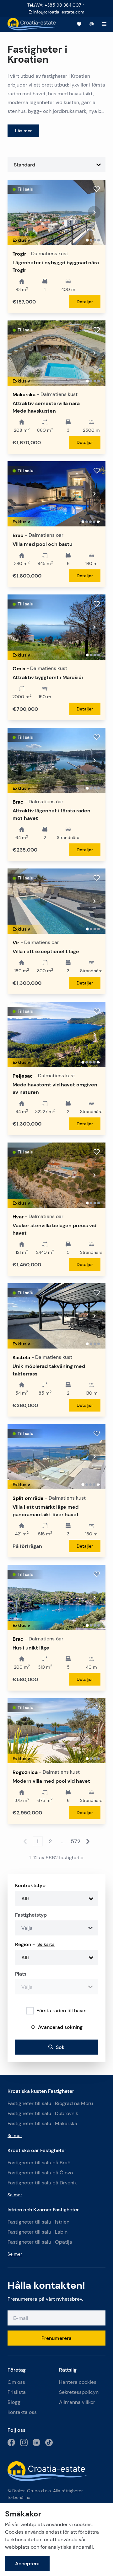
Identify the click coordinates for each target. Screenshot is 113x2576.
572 (75, 1841)
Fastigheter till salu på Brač (39, 2163)
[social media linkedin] (36, 2442)
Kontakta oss (22, 2412)
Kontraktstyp (30, 1885)
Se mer (15, 2135)
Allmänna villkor (77, 2402)
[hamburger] (104, 24)
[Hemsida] (32, 24)
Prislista (17, 2392)
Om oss (16, 2382)
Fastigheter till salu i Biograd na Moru (50, 2103)
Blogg (14, 2402)
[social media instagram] (24, 2442)
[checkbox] (30, 2011)
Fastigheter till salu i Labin (38, 2232)
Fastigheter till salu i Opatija (40, 2242)
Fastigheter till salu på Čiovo (40, 2173)
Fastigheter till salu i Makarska (42, 2123)
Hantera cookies (78, 2382)
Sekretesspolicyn (79, 2392)
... (63, 1841)
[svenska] (92, 24)
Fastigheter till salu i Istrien (38, 2222)
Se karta (46, 1944)
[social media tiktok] (49, 2442)
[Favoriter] (79, 24)
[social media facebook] (11, 2442)
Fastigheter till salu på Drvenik (42, 2183)
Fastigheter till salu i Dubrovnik (43, 2113)
